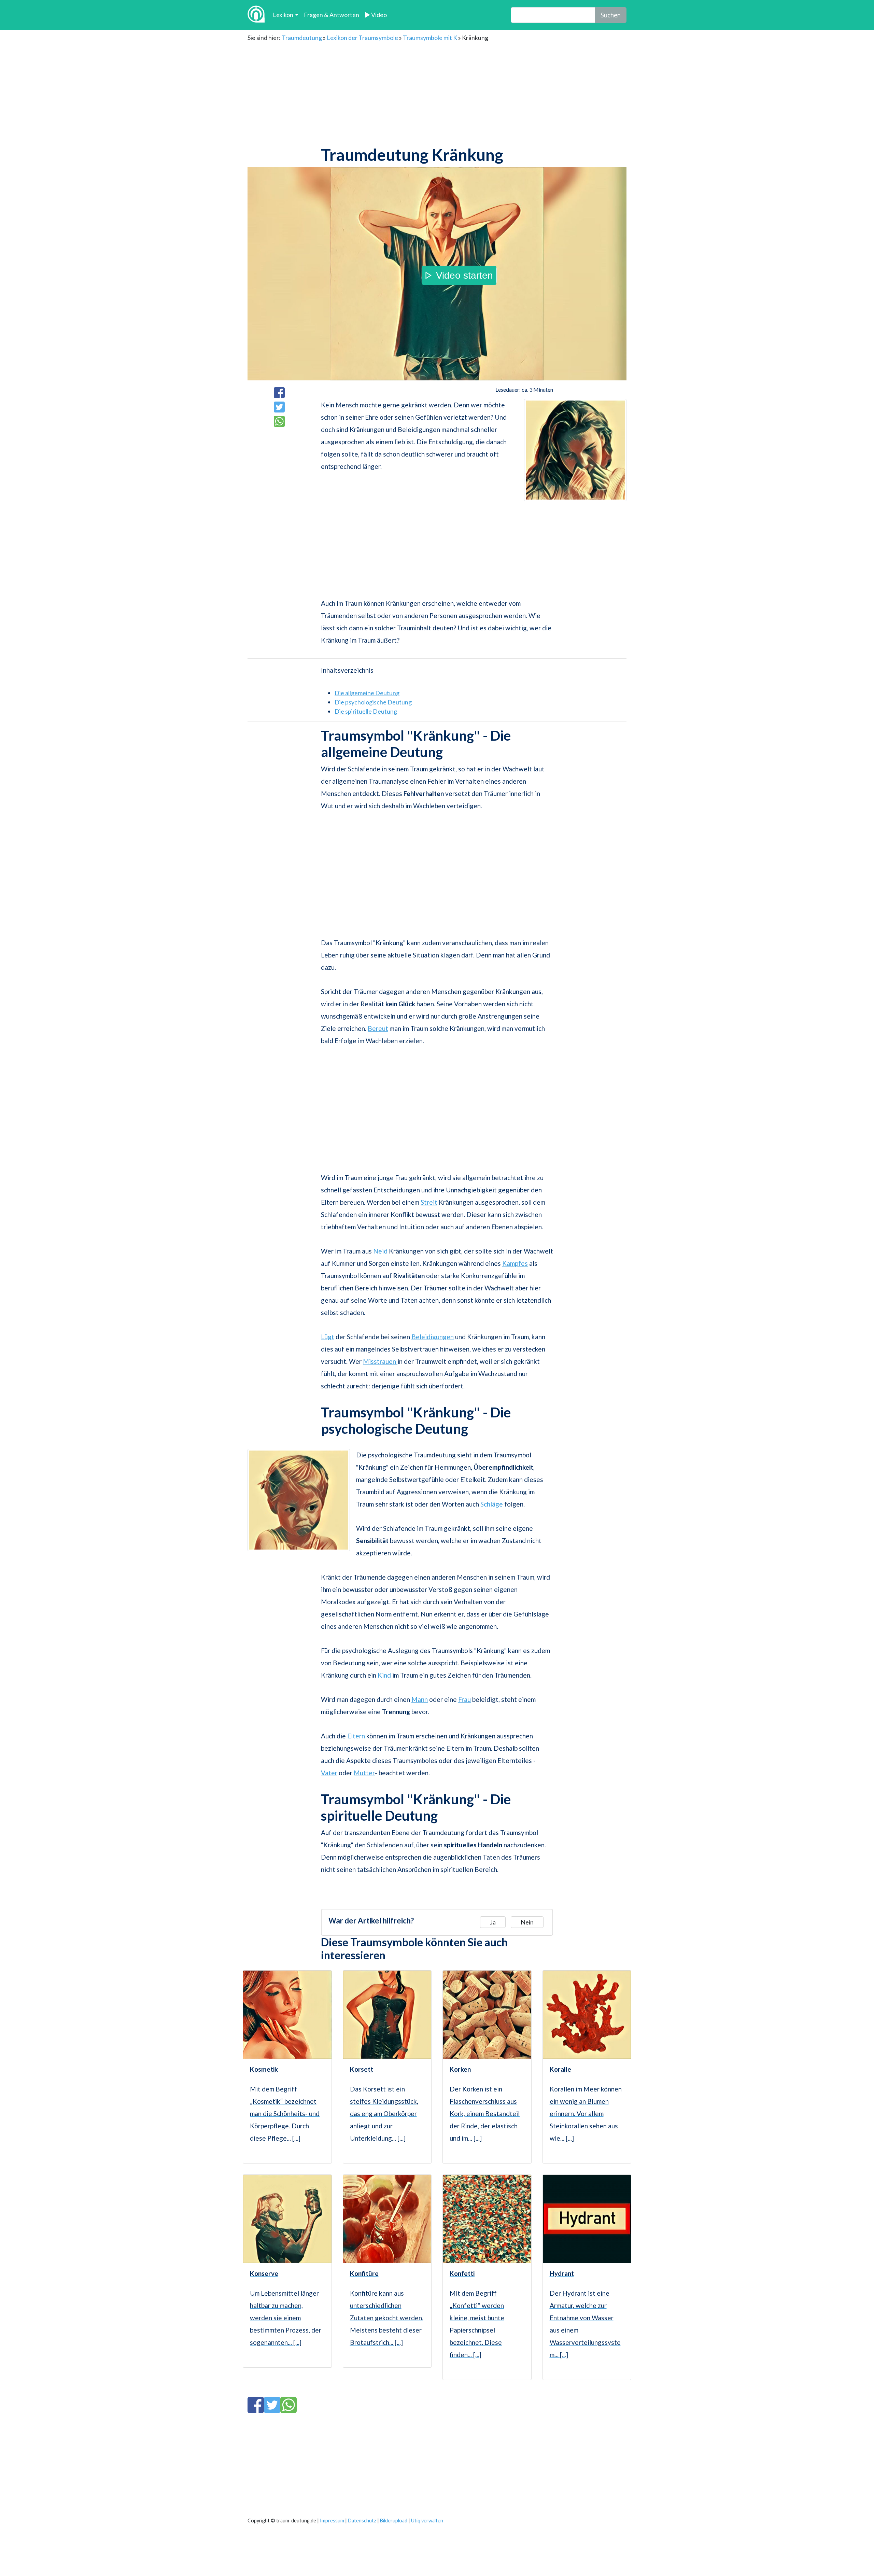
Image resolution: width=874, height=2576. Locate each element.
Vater (329, 1773)
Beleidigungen (433, 1337)
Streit (429, 1202)
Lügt (328, 1337)
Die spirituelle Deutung (366, 711)
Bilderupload (394, 2521)
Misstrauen (380, 1361)
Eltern (356, 1736)
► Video (376, 15)
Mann (420, 1699)
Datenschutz (362, 2521)
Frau (464, 1699)
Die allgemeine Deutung (367, 693)
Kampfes (515, 1263)
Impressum (332, 2521)
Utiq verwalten (427, 2521)
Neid (380, 1251)
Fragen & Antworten (332, 15)
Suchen (611, 15)
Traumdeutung (302, 38)
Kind (384, 1675)
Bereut (378, 1028)
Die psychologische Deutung (373, 702)
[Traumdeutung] (256, 15)
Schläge (492, 1504)
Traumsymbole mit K (430, 38)
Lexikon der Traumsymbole (362, 38)
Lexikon (283, 15)
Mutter (364, 1773)
